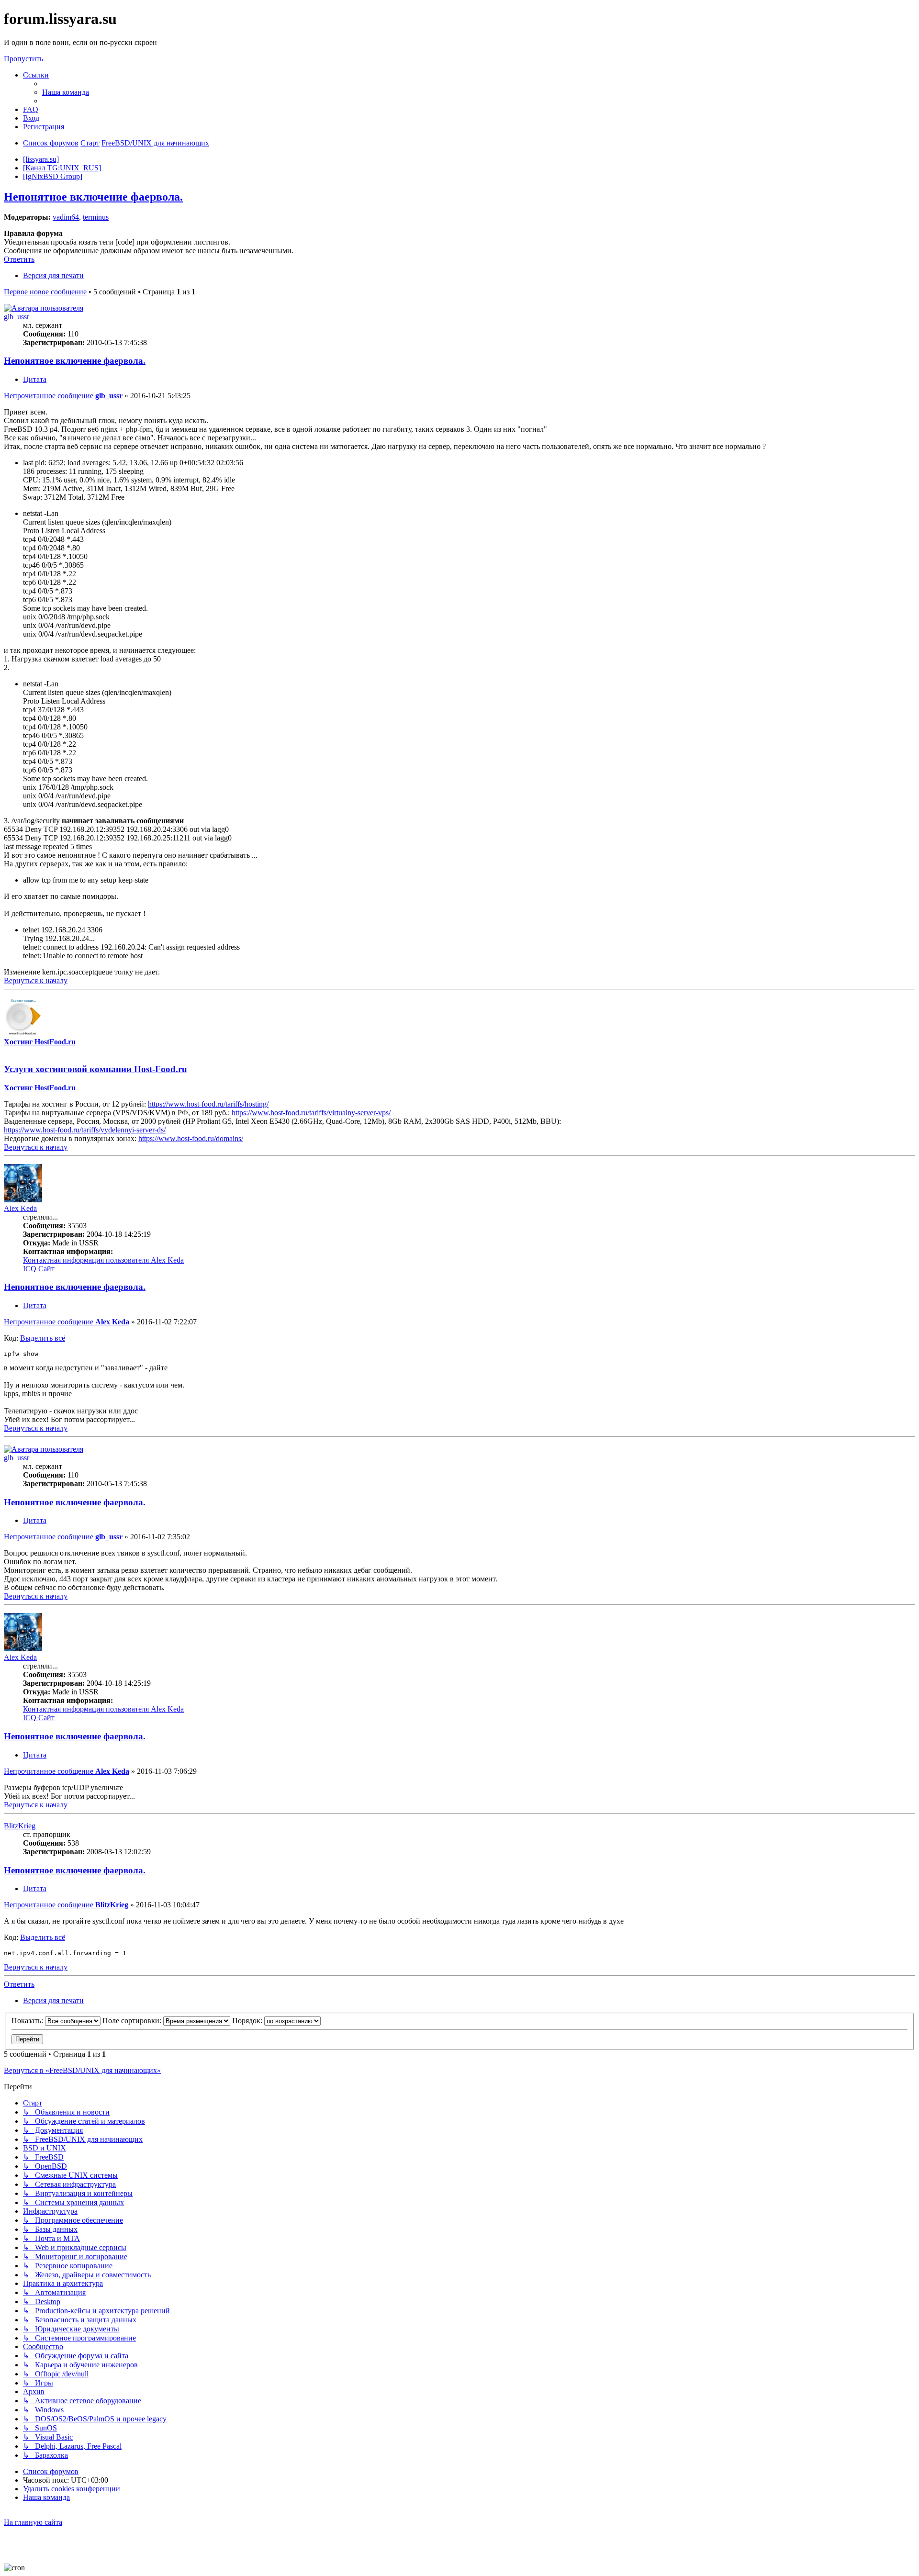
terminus (96, 217)
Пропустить (23, 59)
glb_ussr (17, 317)
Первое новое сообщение (45, 292)
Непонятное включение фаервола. (93, 197)
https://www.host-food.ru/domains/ (191, 1138)
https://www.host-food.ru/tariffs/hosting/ (208, 1104)
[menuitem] (66, 92)
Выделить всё (43, 1338)
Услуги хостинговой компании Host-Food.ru (95, 1069)
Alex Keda (20, 1208)
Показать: (28, 2021)
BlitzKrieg (20, 1826)
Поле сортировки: (133, 2021)
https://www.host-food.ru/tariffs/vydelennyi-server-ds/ (85, 1130)
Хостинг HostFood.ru (40, 1042)
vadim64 (66, 217)
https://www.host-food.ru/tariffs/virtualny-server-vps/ (311, 1113)
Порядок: (248, 2021)
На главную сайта (33, 2522)
